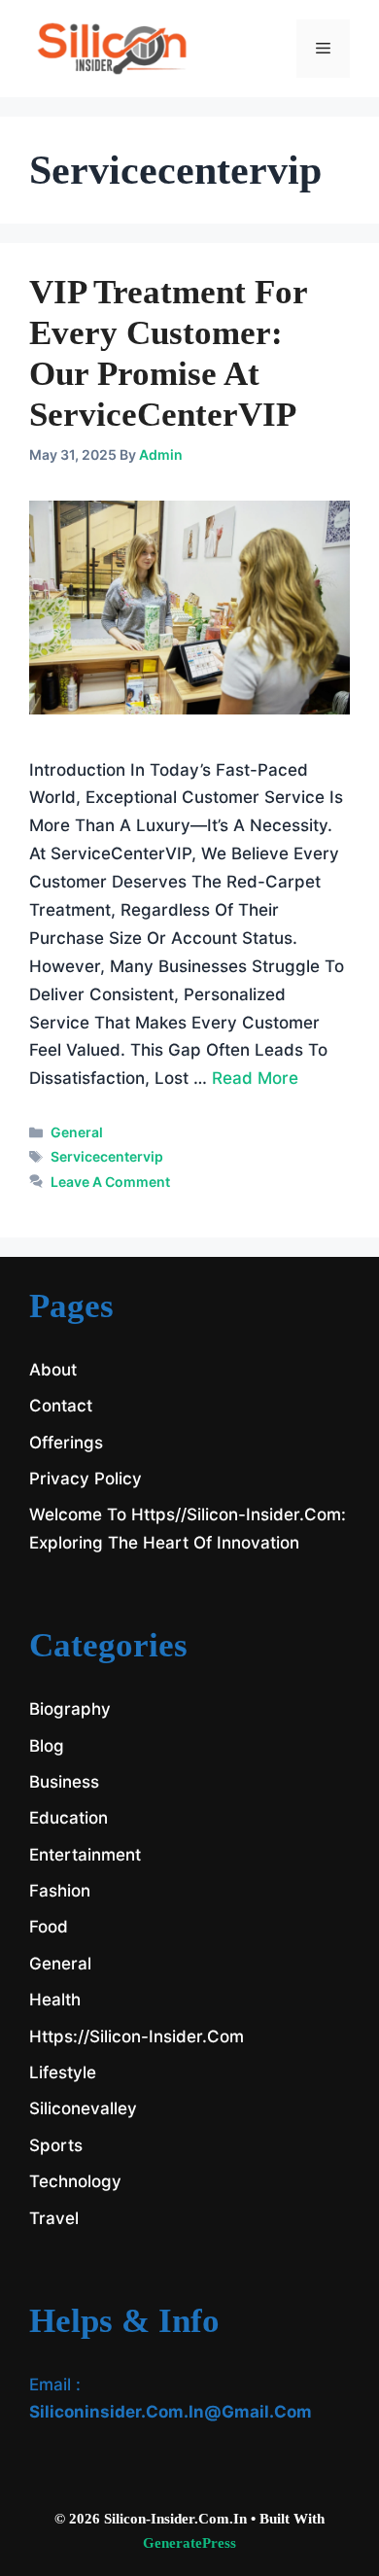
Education (69, 1818)
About (53, 1370)
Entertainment (85, 1855)
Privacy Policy (86, 1479)
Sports (56, 2145)
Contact (61, 1406)
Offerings (66, 1443)
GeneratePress (189, 2543)
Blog (47, 1746)
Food (49, 1927)
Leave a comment (110, 1182)
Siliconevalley (83, 2108)
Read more (255, 1078)
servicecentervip (107, 1156)
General (77, 1132)
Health (55, 2000)
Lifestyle (63, 2072)
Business (64, 1782)
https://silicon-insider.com (137, 2036)
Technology (75, 2181)
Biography (70, 1709)
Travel (54, 2218)
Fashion (60, 1891)
